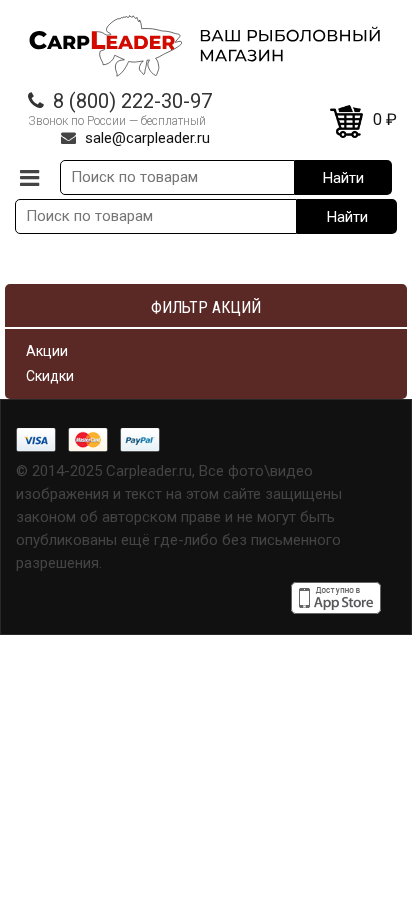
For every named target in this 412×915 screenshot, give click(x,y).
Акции (47, 351)
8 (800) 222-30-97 (132, 101)
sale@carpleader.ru (147, 138)
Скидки (50, 376)
